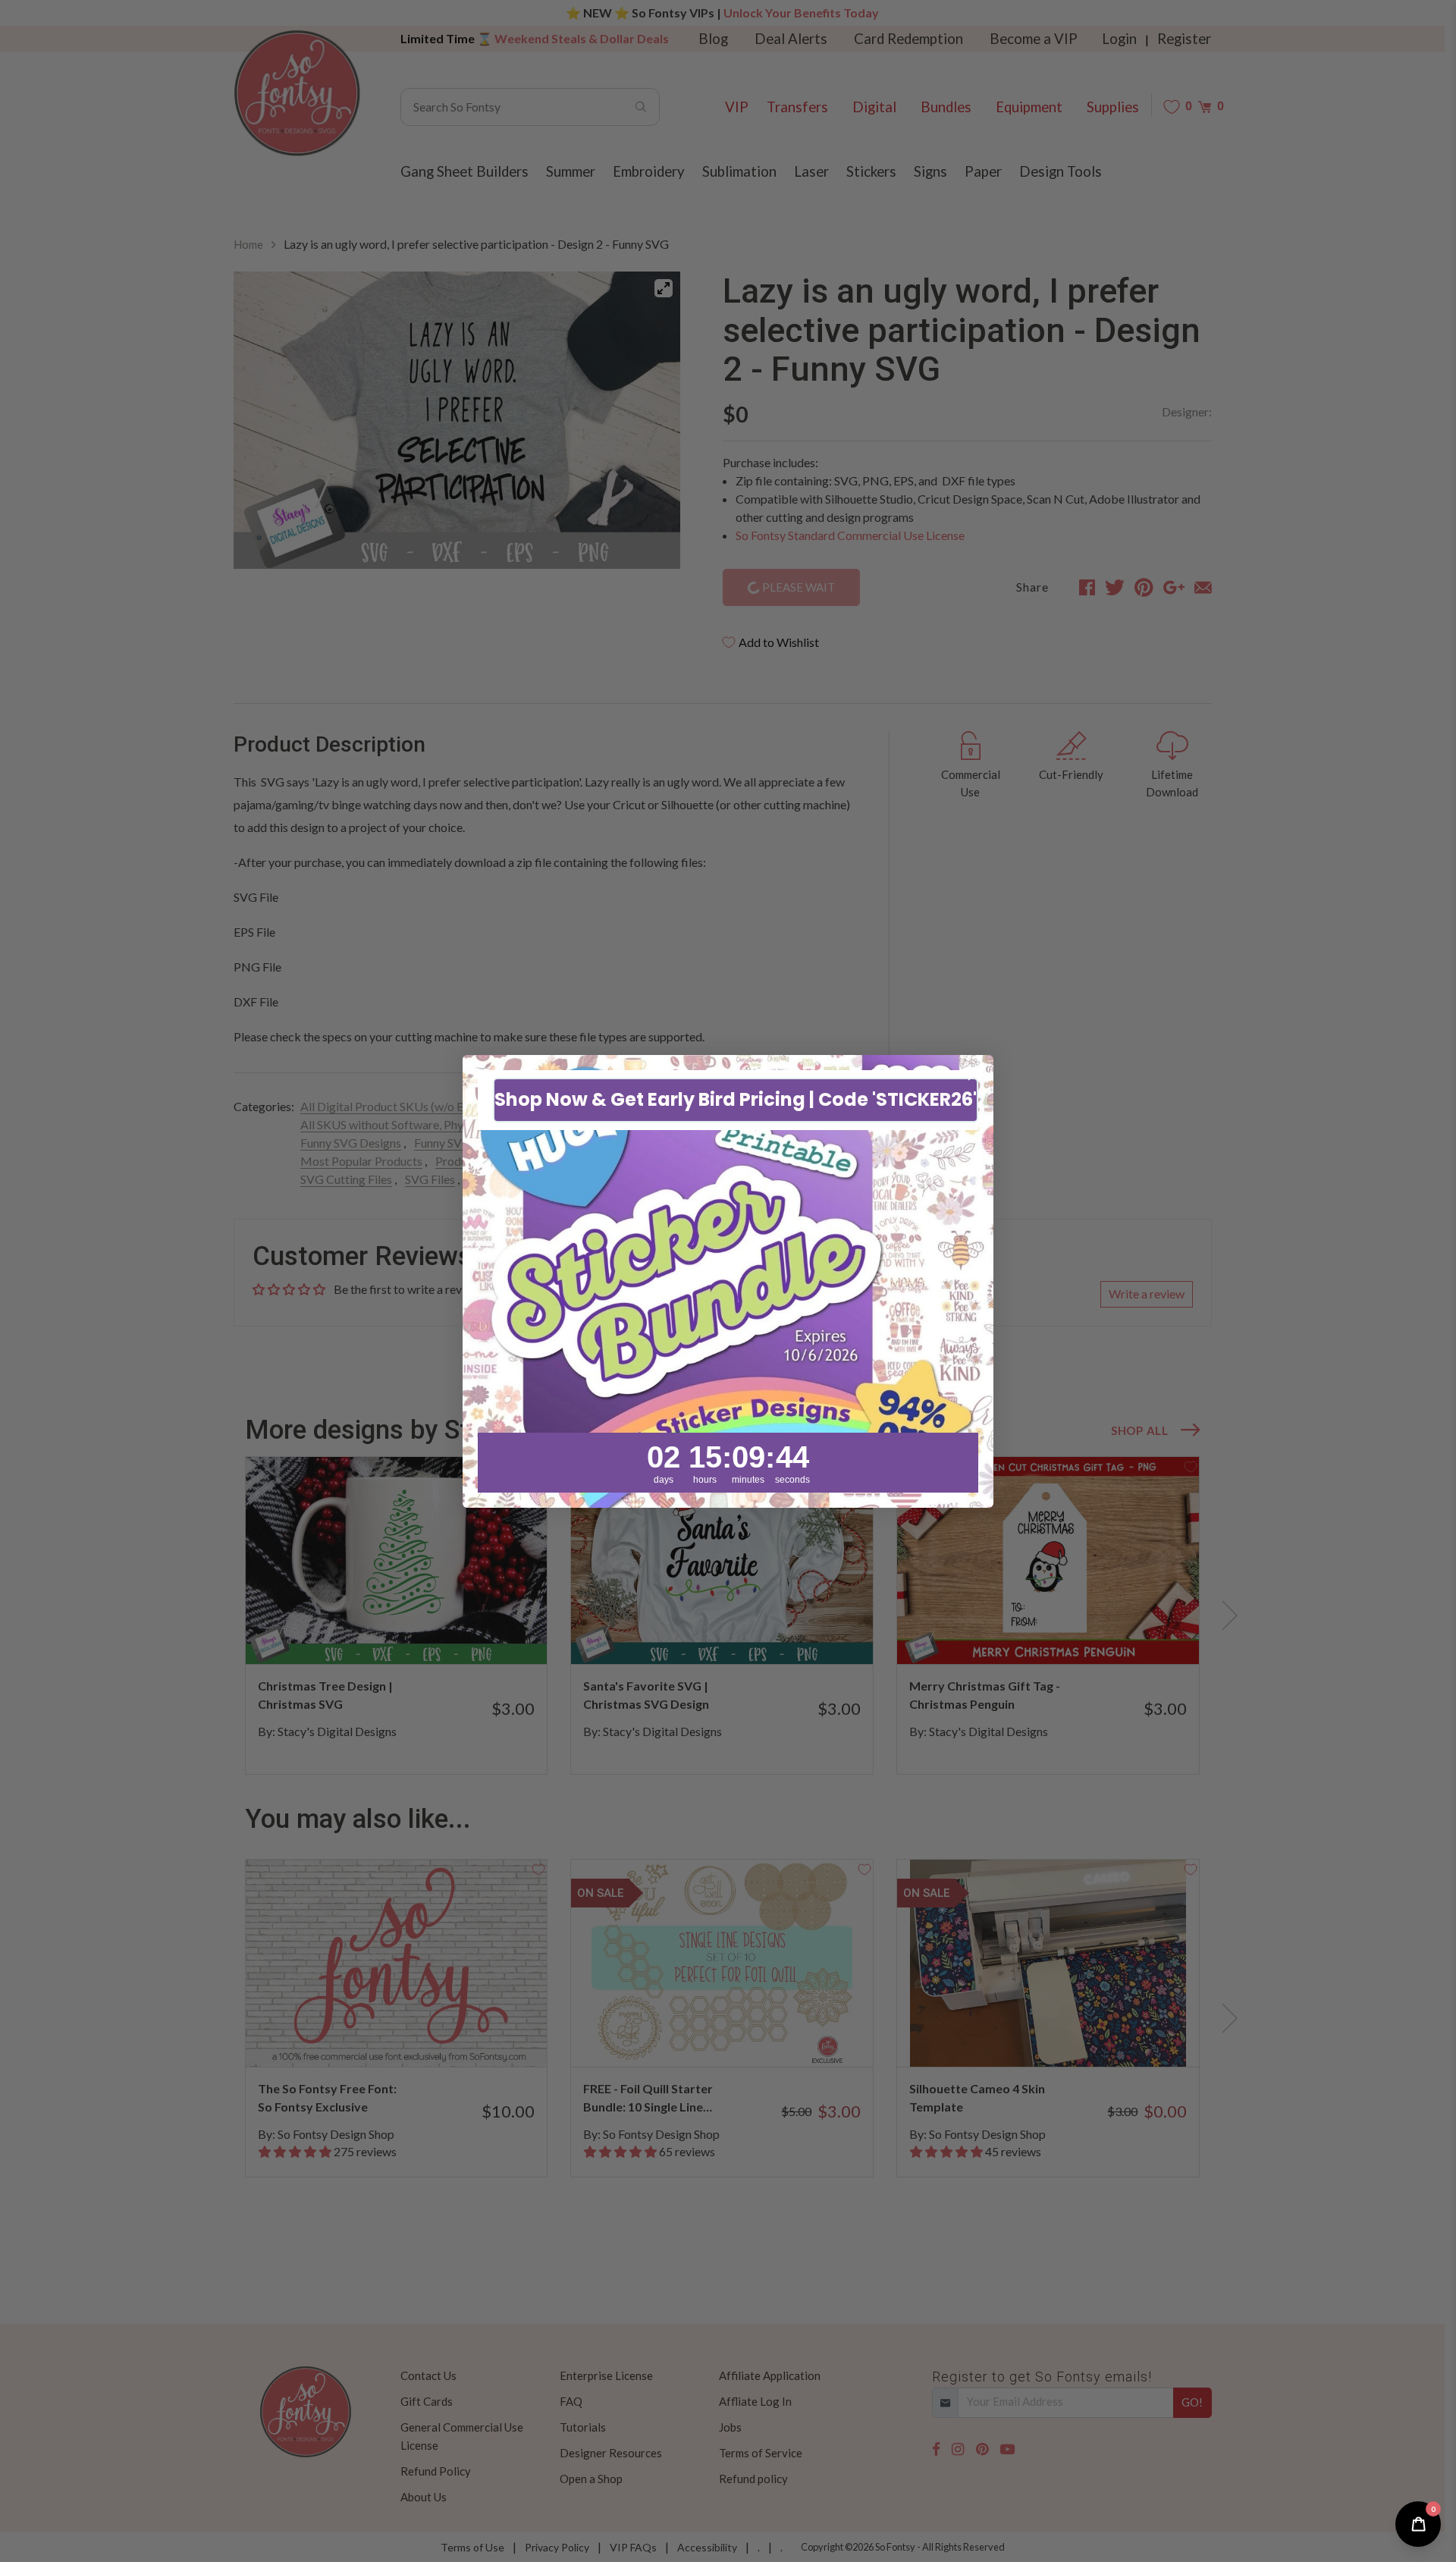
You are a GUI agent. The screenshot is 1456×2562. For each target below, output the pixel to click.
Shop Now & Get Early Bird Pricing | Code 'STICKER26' (736, 1099)
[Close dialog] (974, 1074)
